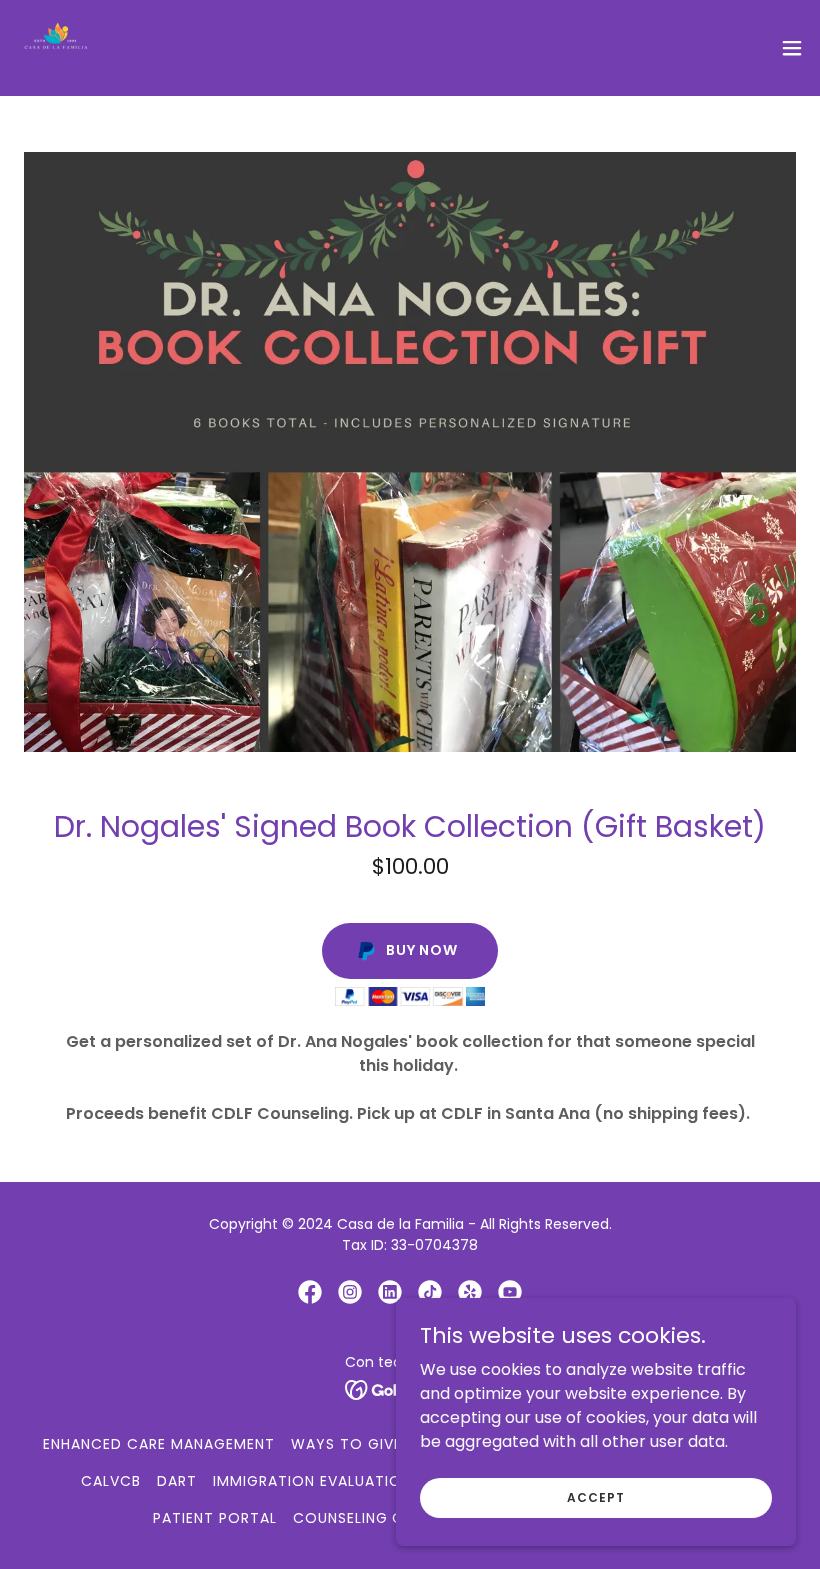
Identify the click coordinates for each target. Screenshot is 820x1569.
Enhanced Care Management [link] (159, 1444)
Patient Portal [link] (215, 1518)
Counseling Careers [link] (375, 1518)
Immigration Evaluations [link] (317, 1481)
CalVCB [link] (111, 1481)
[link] (56, 48)
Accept (595, 1496)
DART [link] (177, 1481)
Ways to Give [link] (346, 1444)
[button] (792, 48)
